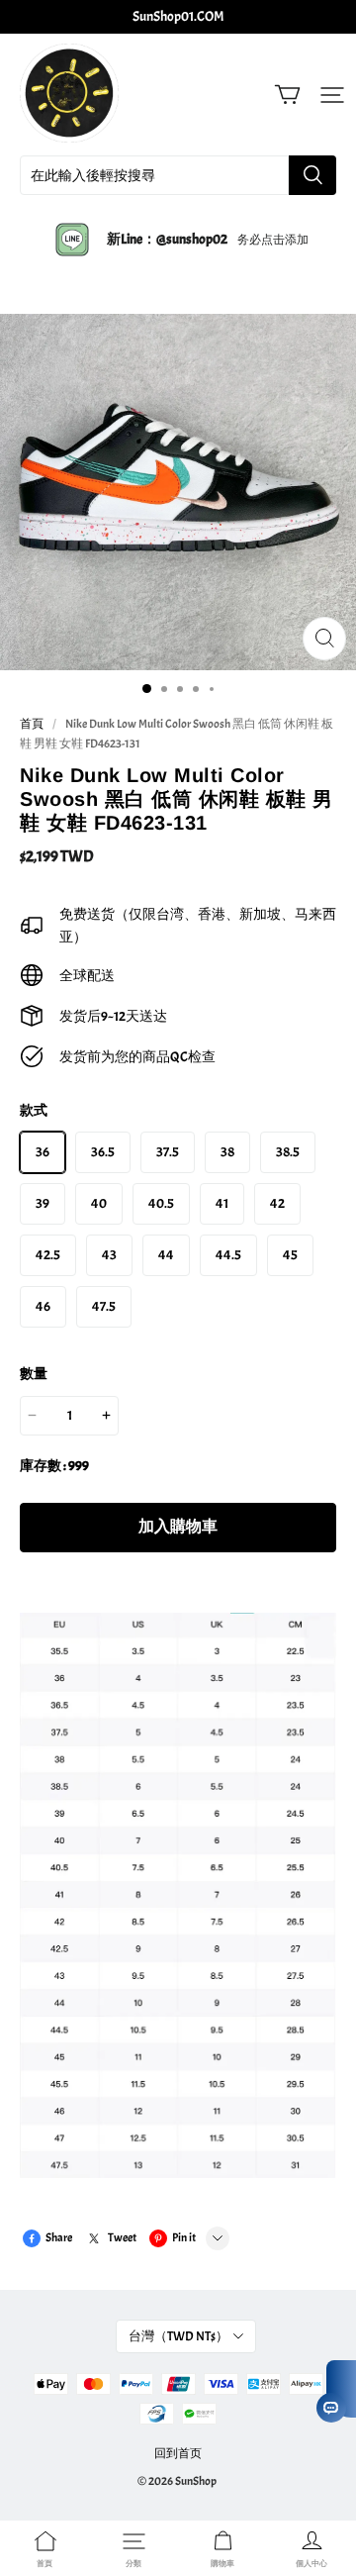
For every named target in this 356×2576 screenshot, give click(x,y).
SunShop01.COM (178, 16)
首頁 (32, 724)
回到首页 (178, 2453)
